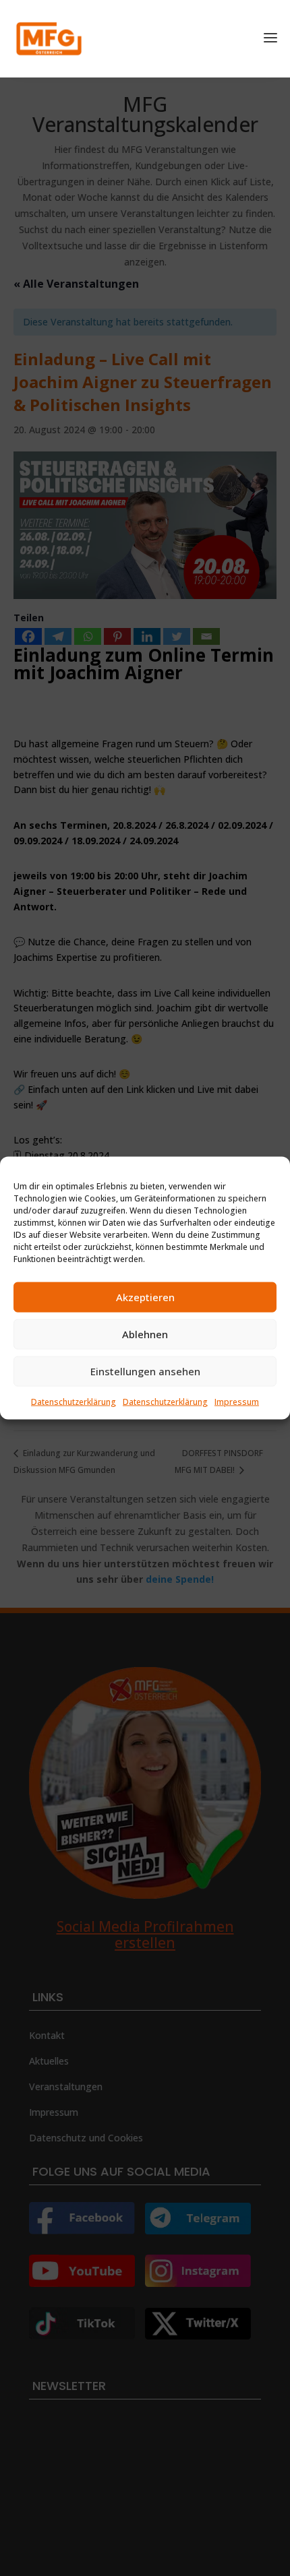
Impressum (237, 1401)
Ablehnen (145, 1334)
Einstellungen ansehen (145, 1371)
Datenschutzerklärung (74, 1401)
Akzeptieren (145, 1297)
